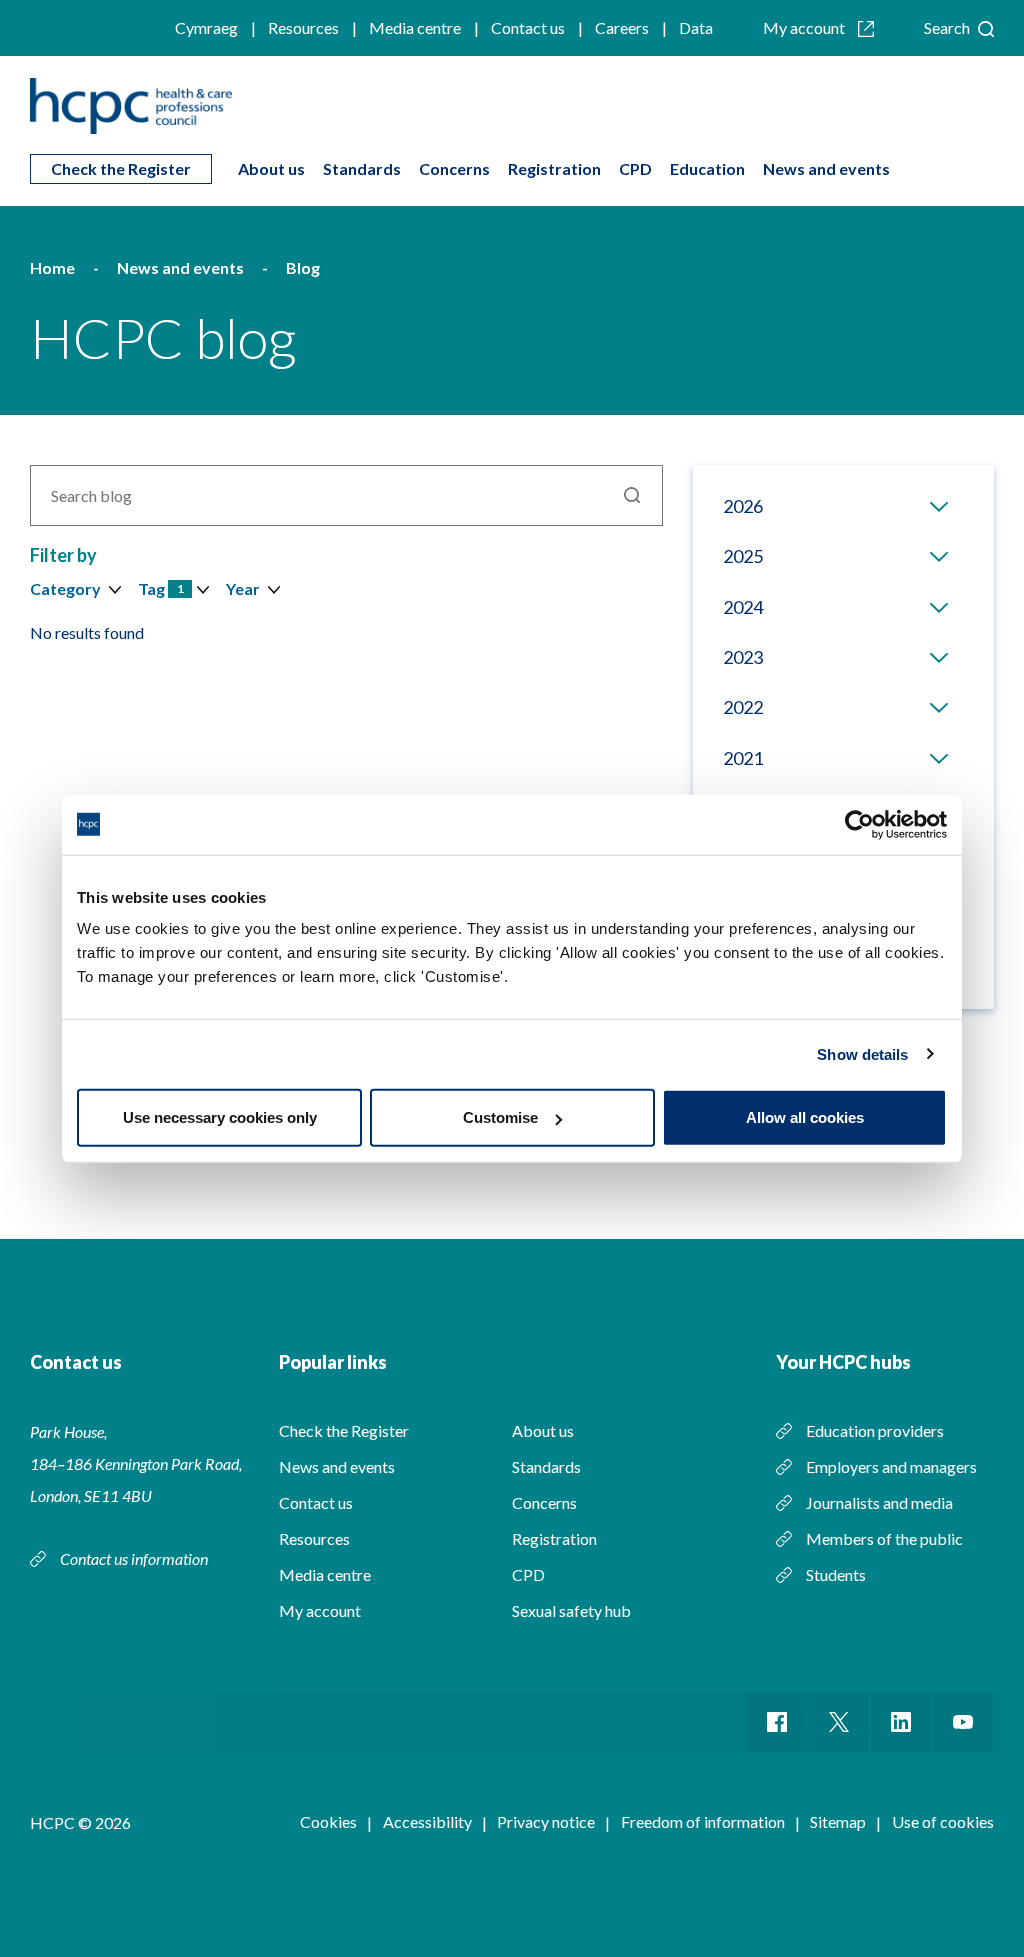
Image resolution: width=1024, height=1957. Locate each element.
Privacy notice (546, 1821)
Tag (161, 588)
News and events (826, 168)
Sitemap (838, 1821)
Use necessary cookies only (220, 1117)
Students (836, 1574)
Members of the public (884, 1538)
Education (707, 168)
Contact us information (135, 1558)
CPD (635, 168)
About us (271, 168)
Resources (303, 27)
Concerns (454, 168)
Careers (622, 27)
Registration (554, 168)
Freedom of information (703, 1821)
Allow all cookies (805, 1117)
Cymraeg (206, 27)
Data (696, 27)
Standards (362, 168)
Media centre (415, 27)
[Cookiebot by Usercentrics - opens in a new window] (859, 824)
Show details (862, 1053)
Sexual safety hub (571, 1610)
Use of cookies (943, 1821)
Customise (500, 1117)
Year (243, 588)
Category (65, 588)
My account (805, 27)
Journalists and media (879, 1502)
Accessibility (427, 1821)
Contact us (528, 27)
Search (948, 27)
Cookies (328, 1821)
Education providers (875, 1430)
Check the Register (121, 168)
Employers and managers (891, 1466)
